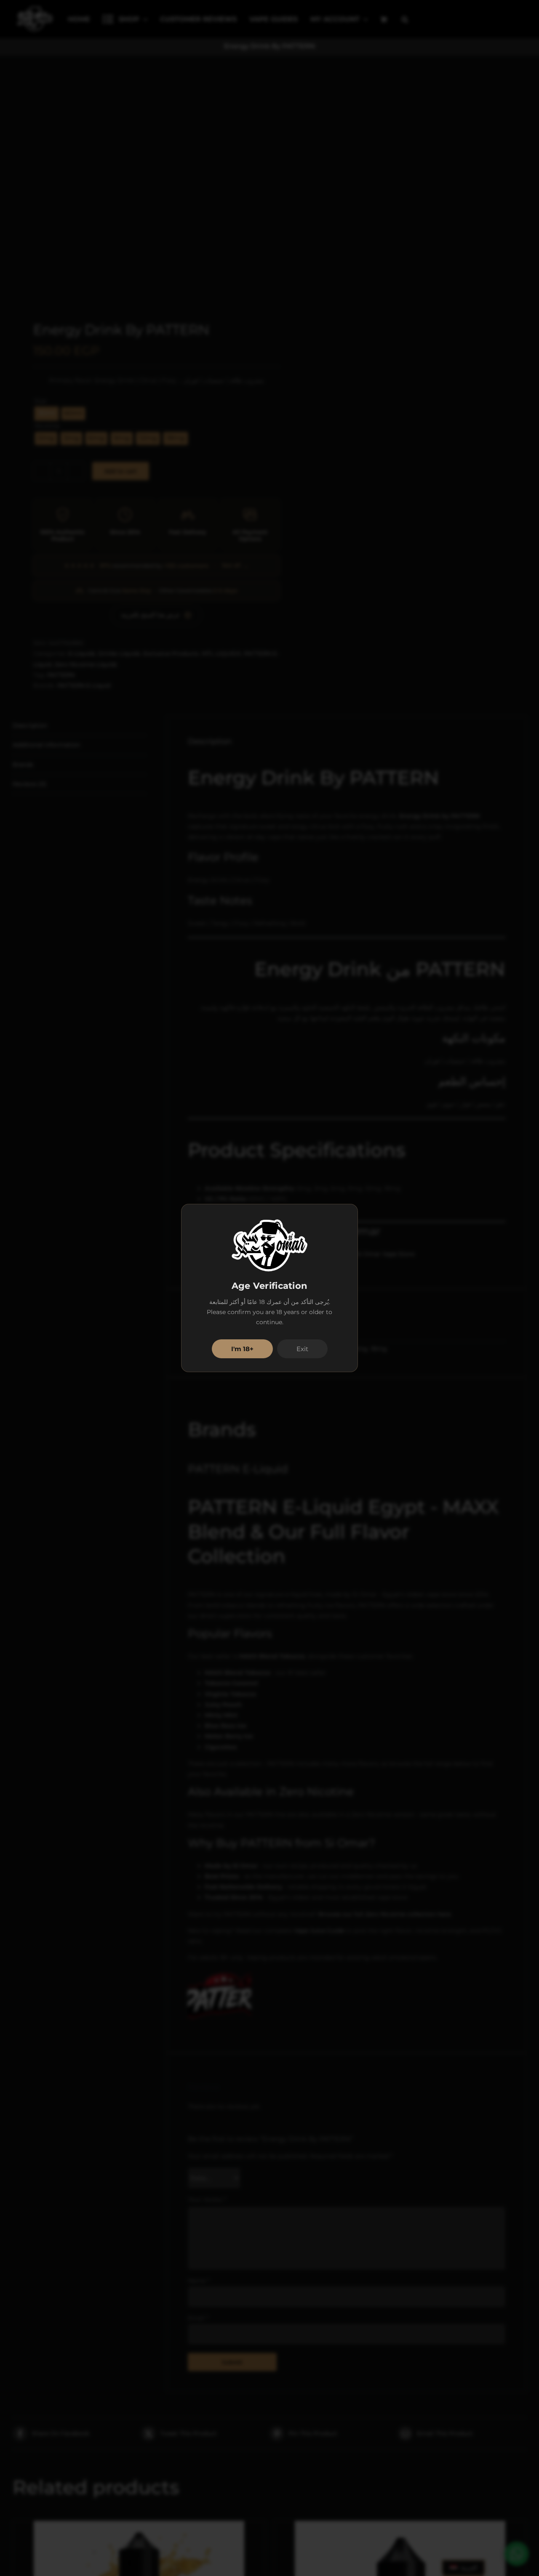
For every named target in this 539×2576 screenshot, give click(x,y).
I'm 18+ (242, 1349)
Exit (302, 1349)
